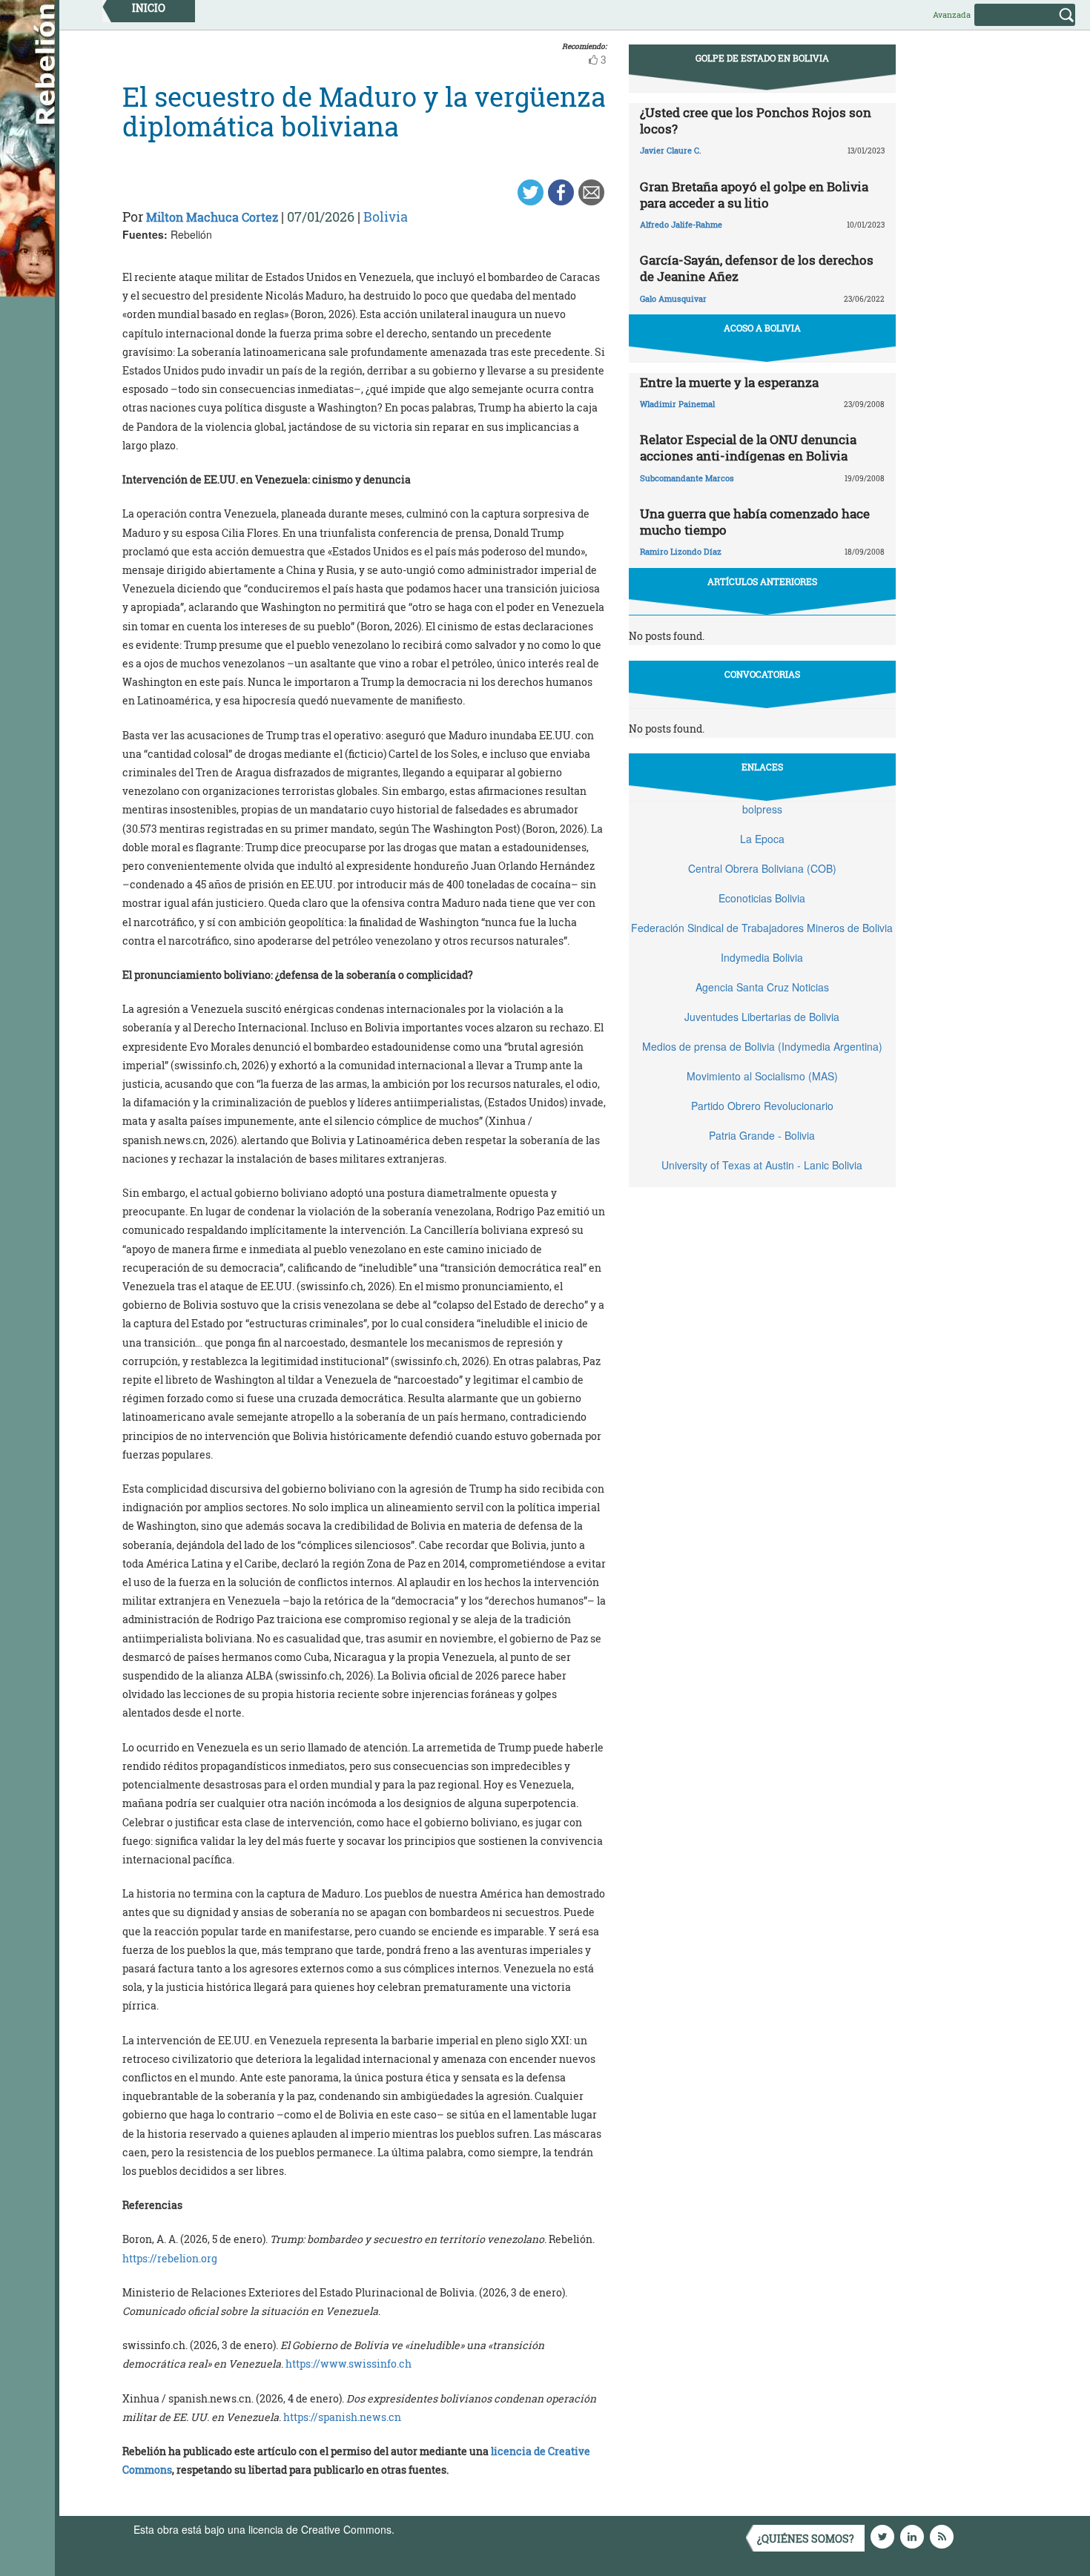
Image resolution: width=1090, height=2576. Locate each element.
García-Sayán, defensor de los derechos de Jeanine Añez (757, 268)
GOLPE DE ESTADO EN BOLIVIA (762, 58)
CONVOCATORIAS (762, 674)
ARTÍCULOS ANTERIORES (762, 581)
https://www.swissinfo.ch (349, 2364)
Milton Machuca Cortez (212, 217)
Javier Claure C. (671, 150)
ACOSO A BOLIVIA (762, 328)
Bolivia (386, 217)
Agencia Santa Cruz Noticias (762, 987)
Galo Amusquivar (673, 298)
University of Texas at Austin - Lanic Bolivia (762, 1165)
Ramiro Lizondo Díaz (681, 551)
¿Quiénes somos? (806, 2539)
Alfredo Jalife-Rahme (681, 224)
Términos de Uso (437, 2529)
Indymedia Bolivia (762, 957)
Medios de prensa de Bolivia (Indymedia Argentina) (762, 1046)
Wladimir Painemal (677, 404)
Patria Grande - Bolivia (762, 1135)
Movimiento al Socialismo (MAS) (762, 1076)
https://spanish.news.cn (342, 2417)
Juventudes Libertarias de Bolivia (762, 1017)
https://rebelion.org (170, 2258)
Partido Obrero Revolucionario (762, 1106)
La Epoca (762, 839)
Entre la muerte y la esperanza (729, 382)
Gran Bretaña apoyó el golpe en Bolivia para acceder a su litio (754, 195)
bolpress (762, 809)
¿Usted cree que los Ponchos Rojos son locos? (756, 120)
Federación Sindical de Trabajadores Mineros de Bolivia (762, 928)
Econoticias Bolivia (762, 898)
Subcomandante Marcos (687, 478)
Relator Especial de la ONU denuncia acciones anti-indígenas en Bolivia (748, 448)
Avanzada (952, 14)
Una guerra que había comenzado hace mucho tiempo (755, 522)
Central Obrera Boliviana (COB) (762, 868)
